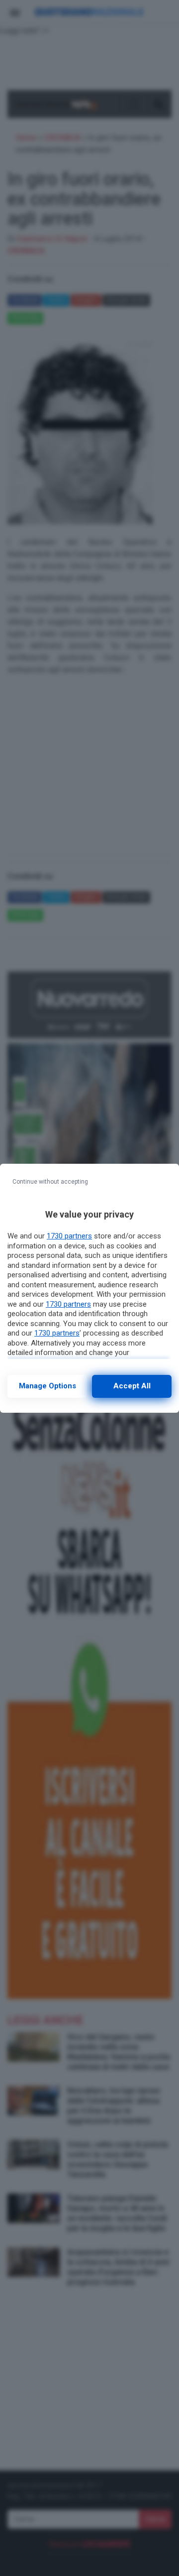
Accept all (132, 1386)
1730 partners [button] (69, 1236)
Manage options (47, 1386)
